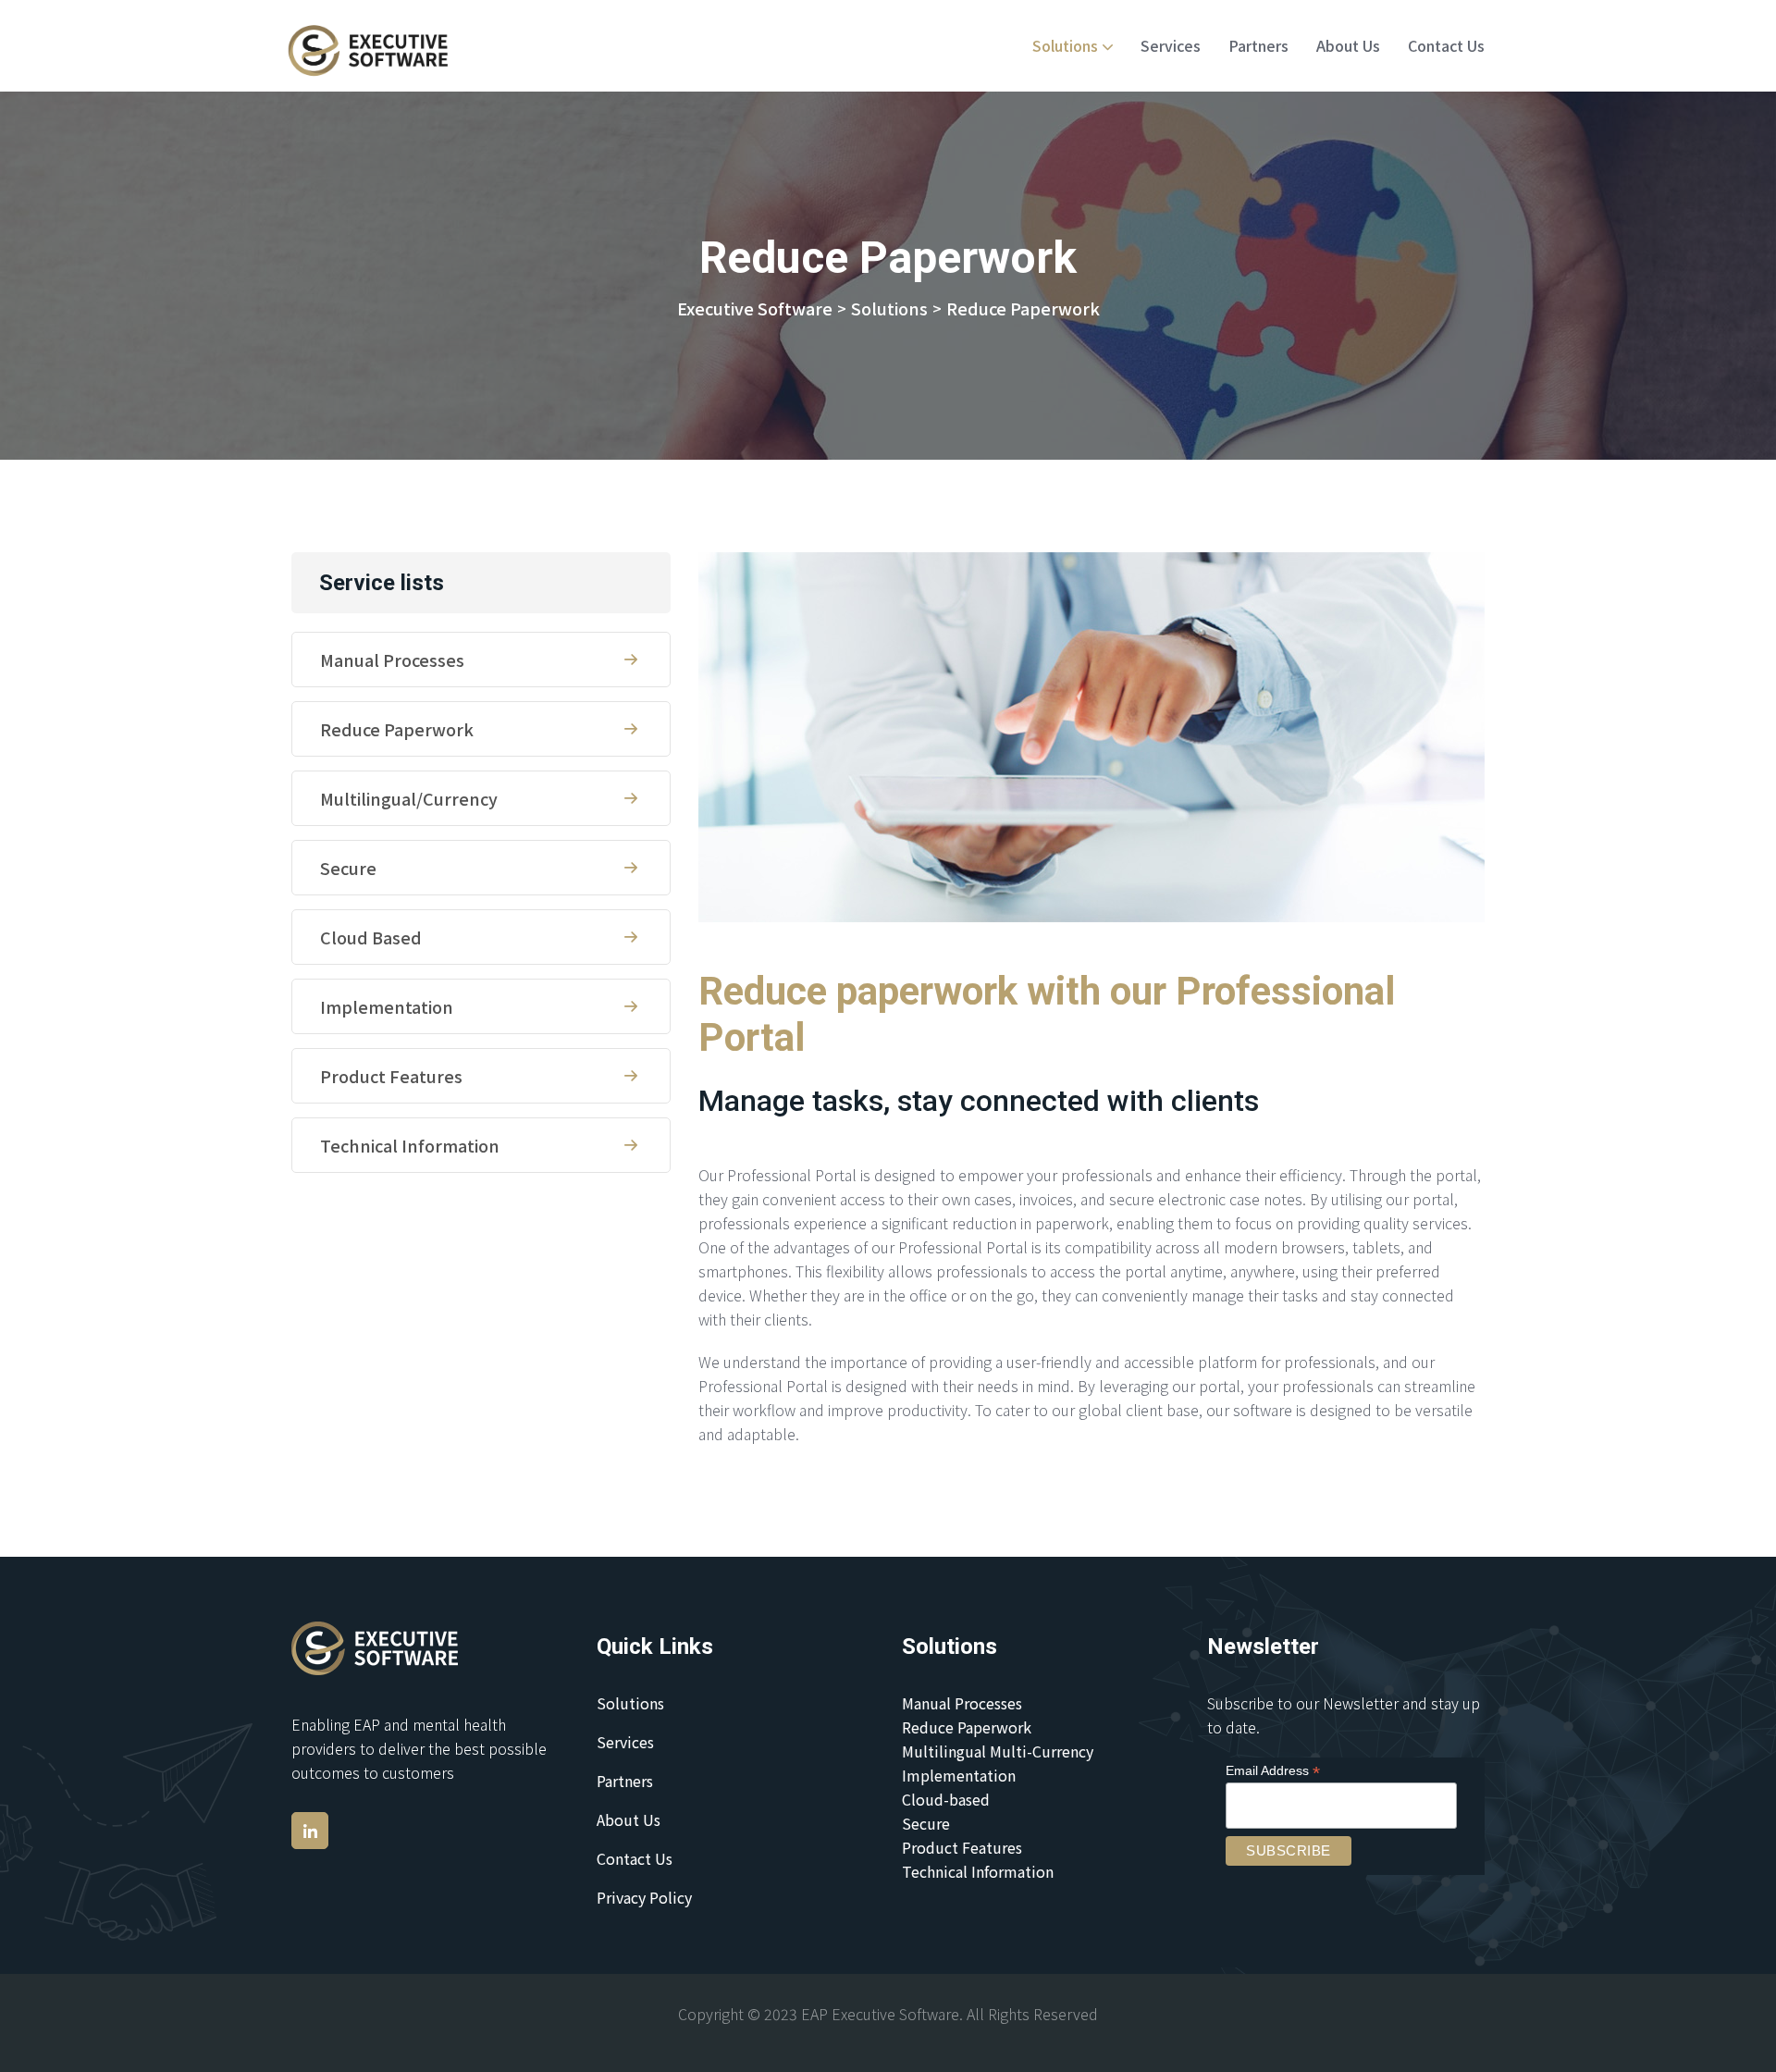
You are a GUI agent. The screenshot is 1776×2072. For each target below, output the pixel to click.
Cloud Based (371, 937)
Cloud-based (946, 1799)
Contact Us (1446, 45)
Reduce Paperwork (397, 729)
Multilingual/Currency (409, 798)
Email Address (1273, 1771)
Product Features (391, 1076)
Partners (1258, 45)
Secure (348, 868)
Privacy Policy (644, 1897)
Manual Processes (392, 660)
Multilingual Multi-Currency (998, 1751)
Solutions (1065, 45)
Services (1171, 45)
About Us (1348, 45)
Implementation (387, 1006)
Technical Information (410, 1145)
